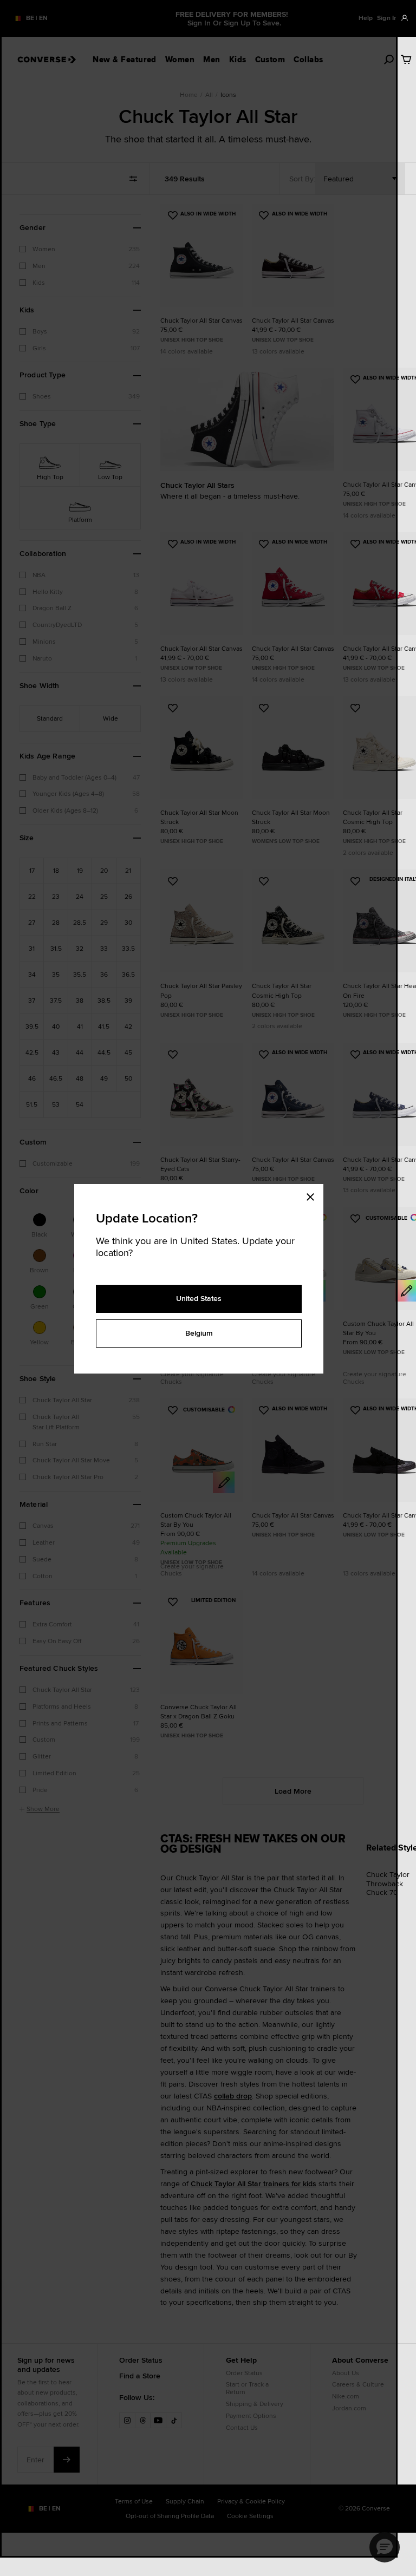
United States (199, 1298)
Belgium (199, 1333)
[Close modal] (314, 1195)
